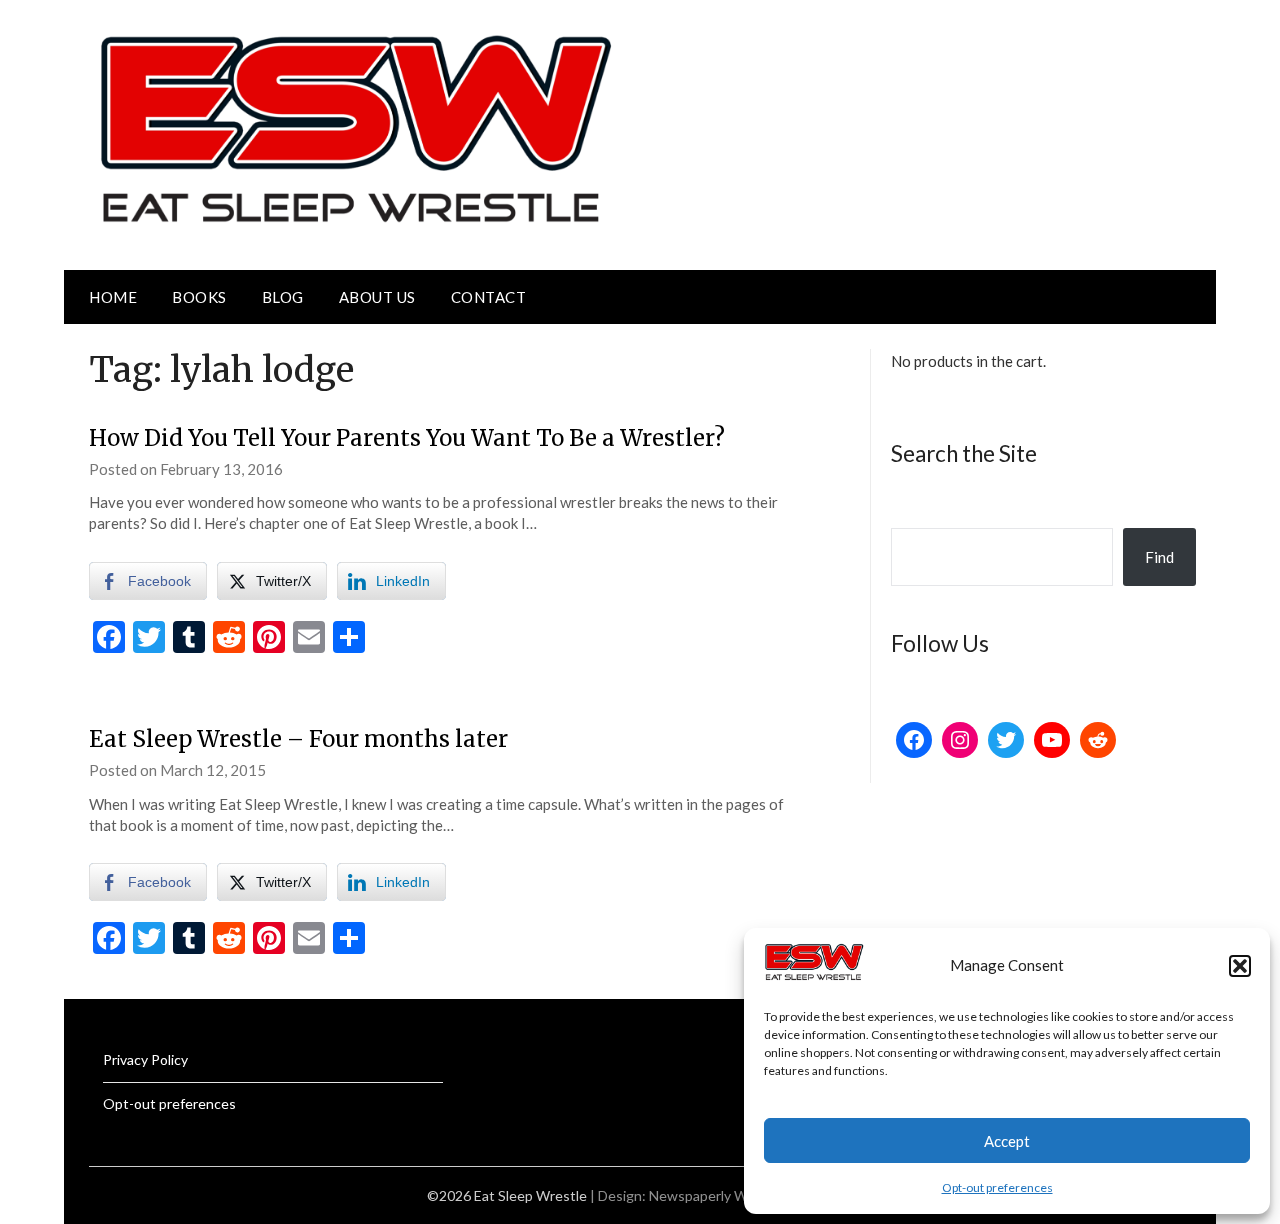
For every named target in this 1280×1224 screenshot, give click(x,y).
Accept (1007, 1141)
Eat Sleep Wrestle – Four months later (298, 739)
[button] (1240, 966)
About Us (377, 297)
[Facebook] (914, 740)
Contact (489, 297)
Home (113, 297)
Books (199, 297)
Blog (283, 297)
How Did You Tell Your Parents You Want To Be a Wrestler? (407, 438)
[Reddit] (1098, 740)
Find (1159, 557)
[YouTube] (1052, 740)
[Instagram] (960, 740)
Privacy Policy (145, 1059)
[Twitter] (1006, 740)
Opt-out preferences (997, 1187)
